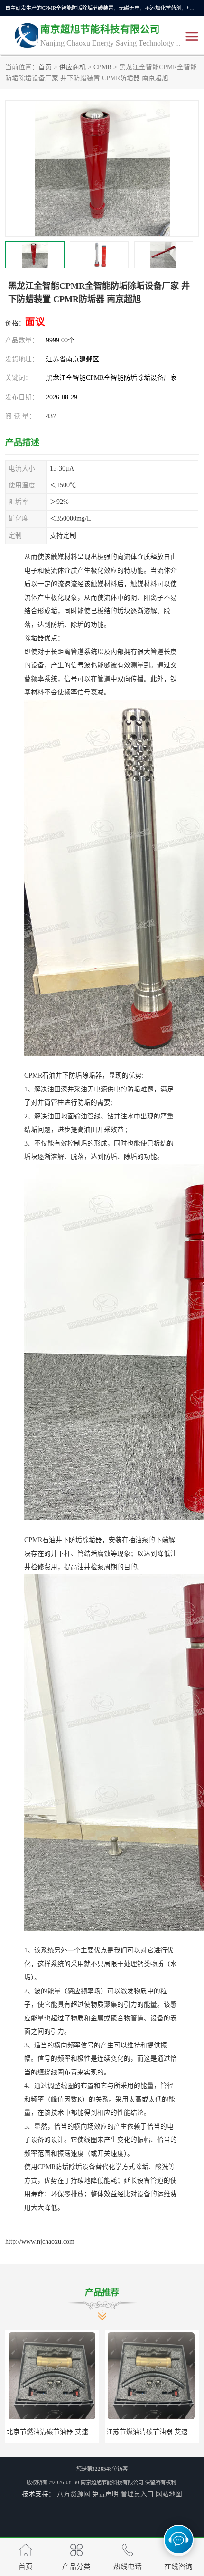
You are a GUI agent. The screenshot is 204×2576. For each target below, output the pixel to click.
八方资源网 (74, 2494)
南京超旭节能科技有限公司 (112, 2482)
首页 (45, 67)
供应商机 (73, 67)
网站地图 (169, 2494)
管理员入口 (137, 2494)
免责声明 (105, 2494)
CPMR (102, 67)
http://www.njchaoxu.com (40, 2241)
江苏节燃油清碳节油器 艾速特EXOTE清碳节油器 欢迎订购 (93, 2432)
